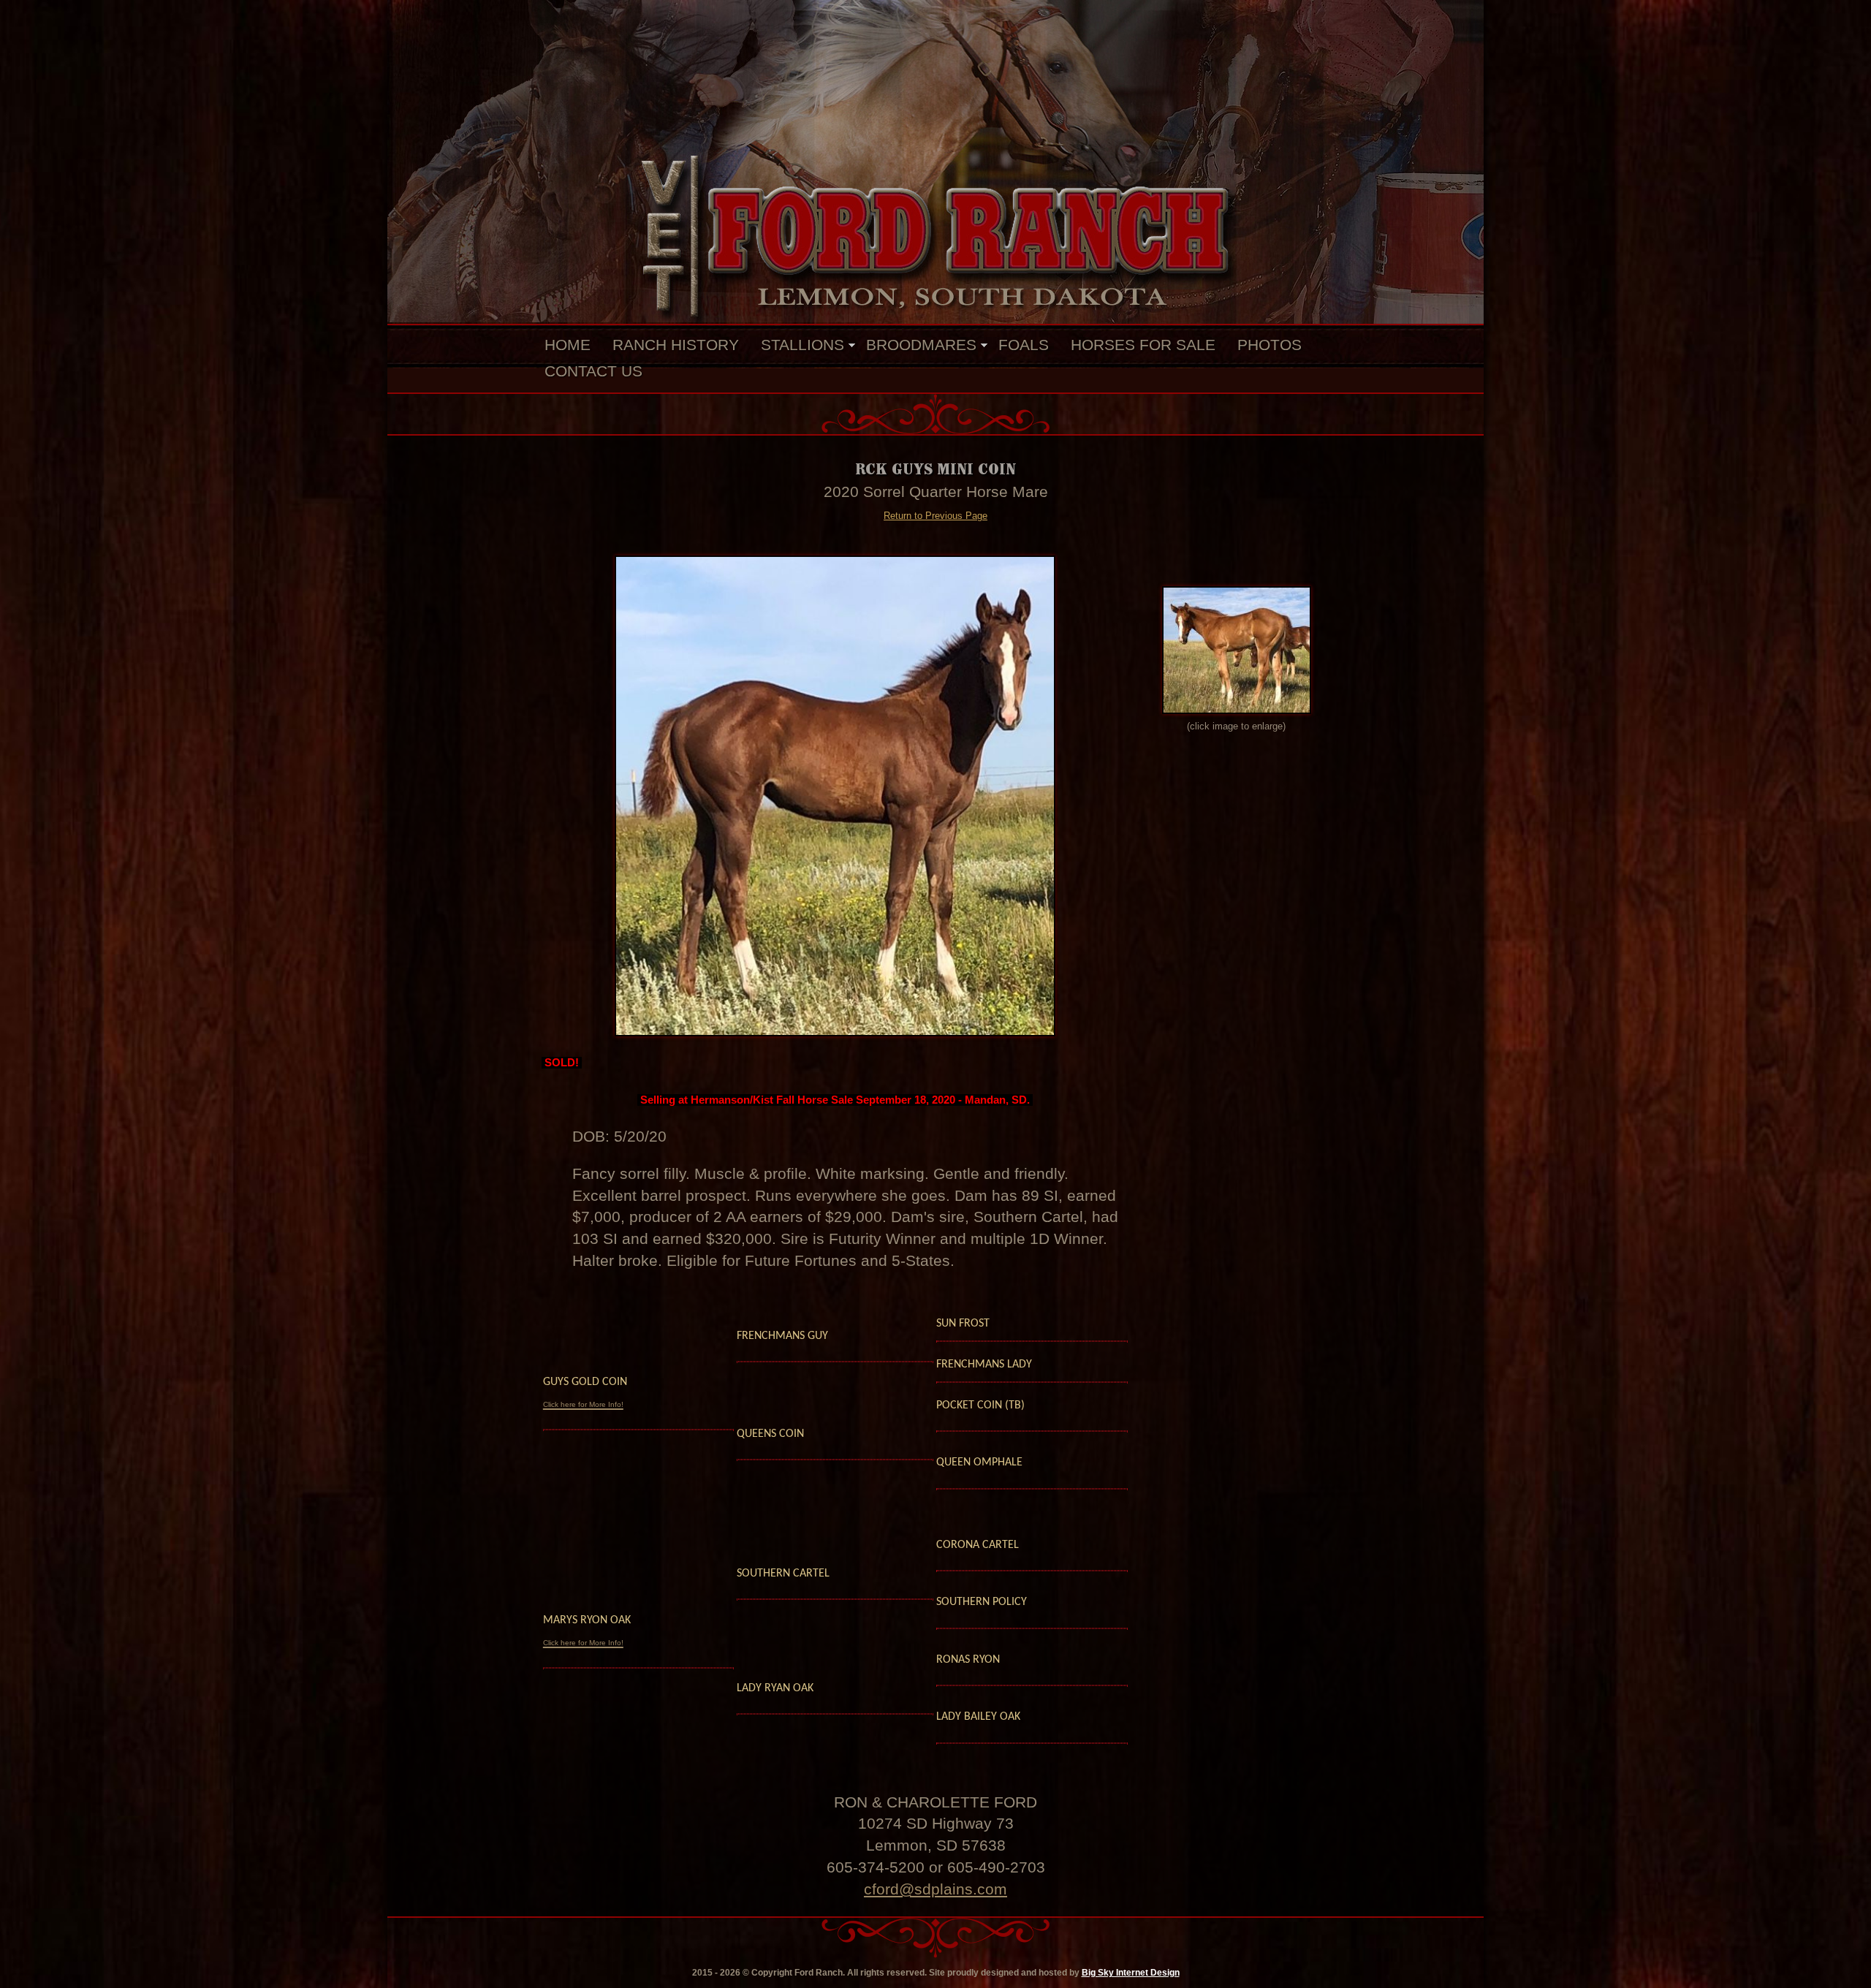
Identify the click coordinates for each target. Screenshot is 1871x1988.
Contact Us (593, 371)
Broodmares (921, 345)
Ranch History (676, 345)
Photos (1270, 345)
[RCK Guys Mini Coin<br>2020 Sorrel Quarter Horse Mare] (835, 796)
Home (568, 345)
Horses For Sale (1143, 345)
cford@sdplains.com (935, 1889)
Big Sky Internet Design (1131, 1973)
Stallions (802, 345)
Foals (1024, 345)
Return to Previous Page (935, 516)
